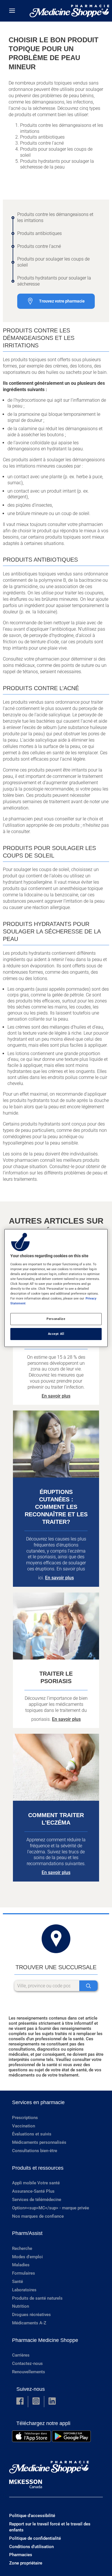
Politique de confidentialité (35, 2538)
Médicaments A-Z (29, 2323)
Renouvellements (29, 2372)
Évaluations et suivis (32, 2134)
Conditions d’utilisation (31, 2547)
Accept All (56, 1334)
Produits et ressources (38, 2168)
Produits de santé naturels (37, 2298)
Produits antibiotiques (39, 233)
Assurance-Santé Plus (33, 2191)
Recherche (22, 2248)
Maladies (21, 2265)
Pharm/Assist (27, 2233)
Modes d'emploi (27, 2257)
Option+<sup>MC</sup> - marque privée (51, 2208)
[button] (20, 2402)
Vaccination (24, 2126)
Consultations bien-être (35, 2151)
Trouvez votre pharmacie (62, 301)
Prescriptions (25, 2118)
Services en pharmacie (38, 2102)
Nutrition (21, 2306)
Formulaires (24, 2273)
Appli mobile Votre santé (36, 2183)
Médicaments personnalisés (39, 2142)
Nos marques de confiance (38, 2216)
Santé (18, 2282)
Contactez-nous (27, 2363)
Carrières (21, 2355)
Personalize (56, 1319)
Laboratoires (24, 2290)
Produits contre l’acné (39, 246)
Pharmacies (21, 2555)
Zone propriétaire (26, 2563)
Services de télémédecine (37, 2200)
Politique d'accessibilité (32, 2516)
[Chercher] (88, 1986)
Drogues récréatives (31, 2315)
